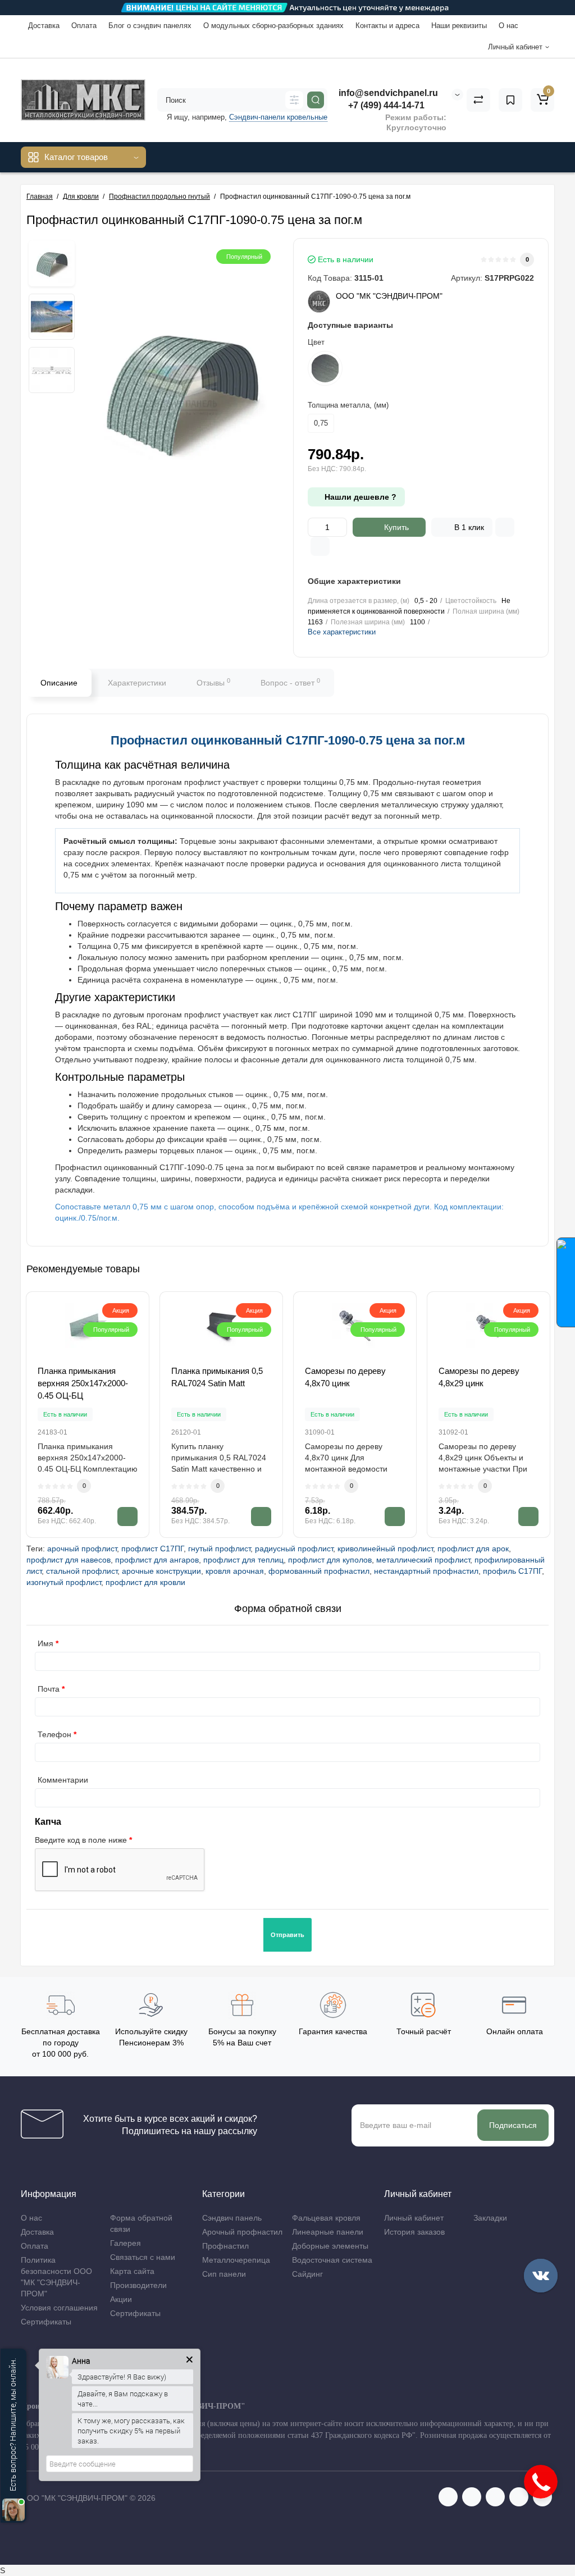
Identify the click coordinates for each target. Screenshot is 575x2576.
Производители (138, 2285)
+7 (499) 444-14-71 (385, 105)
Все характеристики (342, 632)
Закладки (490, 2218)
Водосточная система (332, 2260)
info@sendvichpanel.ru (388, 93)
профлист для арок (473, 1549)
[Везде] (294, 100)
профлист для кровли (145, 1582)
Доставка (44, 26)
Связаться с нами (143, 2257)
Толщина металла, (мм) (348, 405)
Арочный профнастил (242, 2232)
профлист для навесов (69, 1560)
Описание (59, 683)
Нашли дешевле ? (359, 497)
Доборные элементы (330, 2246)
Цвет (316, 342)
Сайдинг (307, 2274)
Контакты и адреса (387, 26)
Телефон (54, 1734)
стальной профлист (82, 1571)
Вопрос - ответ (290, 682)
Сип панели (224, 2274)
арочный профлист (82, 1549)
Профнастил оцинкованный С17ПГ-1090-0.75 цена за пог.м (288, 740)
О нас (508, 26)
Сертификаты (46, 2322)
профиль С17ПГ (512, 1571)
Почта (49, 1689)
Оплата (84, 26)
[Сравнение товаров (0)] (478, 100)
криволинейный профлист (385, 1549)
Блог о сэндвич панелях (150, 26)
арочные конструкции (161, 1571)
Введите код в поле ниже (81, 1840)
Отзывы (213, 682)
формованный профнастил (319, 1571)
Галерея (126, 2243)
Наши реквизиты (459, 26)
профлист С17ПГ (152, 1549)
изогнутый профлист (64, 1582)
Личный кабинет (414, 2218)
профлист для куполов (330, 1560)
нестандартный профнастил (426, 1571)
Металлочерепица (236, 2260)
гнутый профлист (219, 1549)
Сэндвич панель (232, 2218)
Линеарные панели (328, 2232)
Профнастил (225, 2246)
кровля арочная (235, 1571)
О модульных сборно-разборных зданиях (273, 26)
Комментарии (63, 1780)
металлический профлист (423, 1560)
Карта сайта (132, 2271)
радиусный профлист (294, 1549)
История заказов (414, 2232)
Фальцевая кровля (326, 2218)
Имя (45, 1643)
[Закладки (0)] (510, 100)
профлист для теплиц (243, 1560)
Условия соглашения (59, 2308)
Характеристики (137, 683)
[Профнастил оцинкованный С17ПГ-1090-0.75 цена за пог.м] (52, 263)
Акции (121, 2299)
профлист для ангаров (157, 1560)
